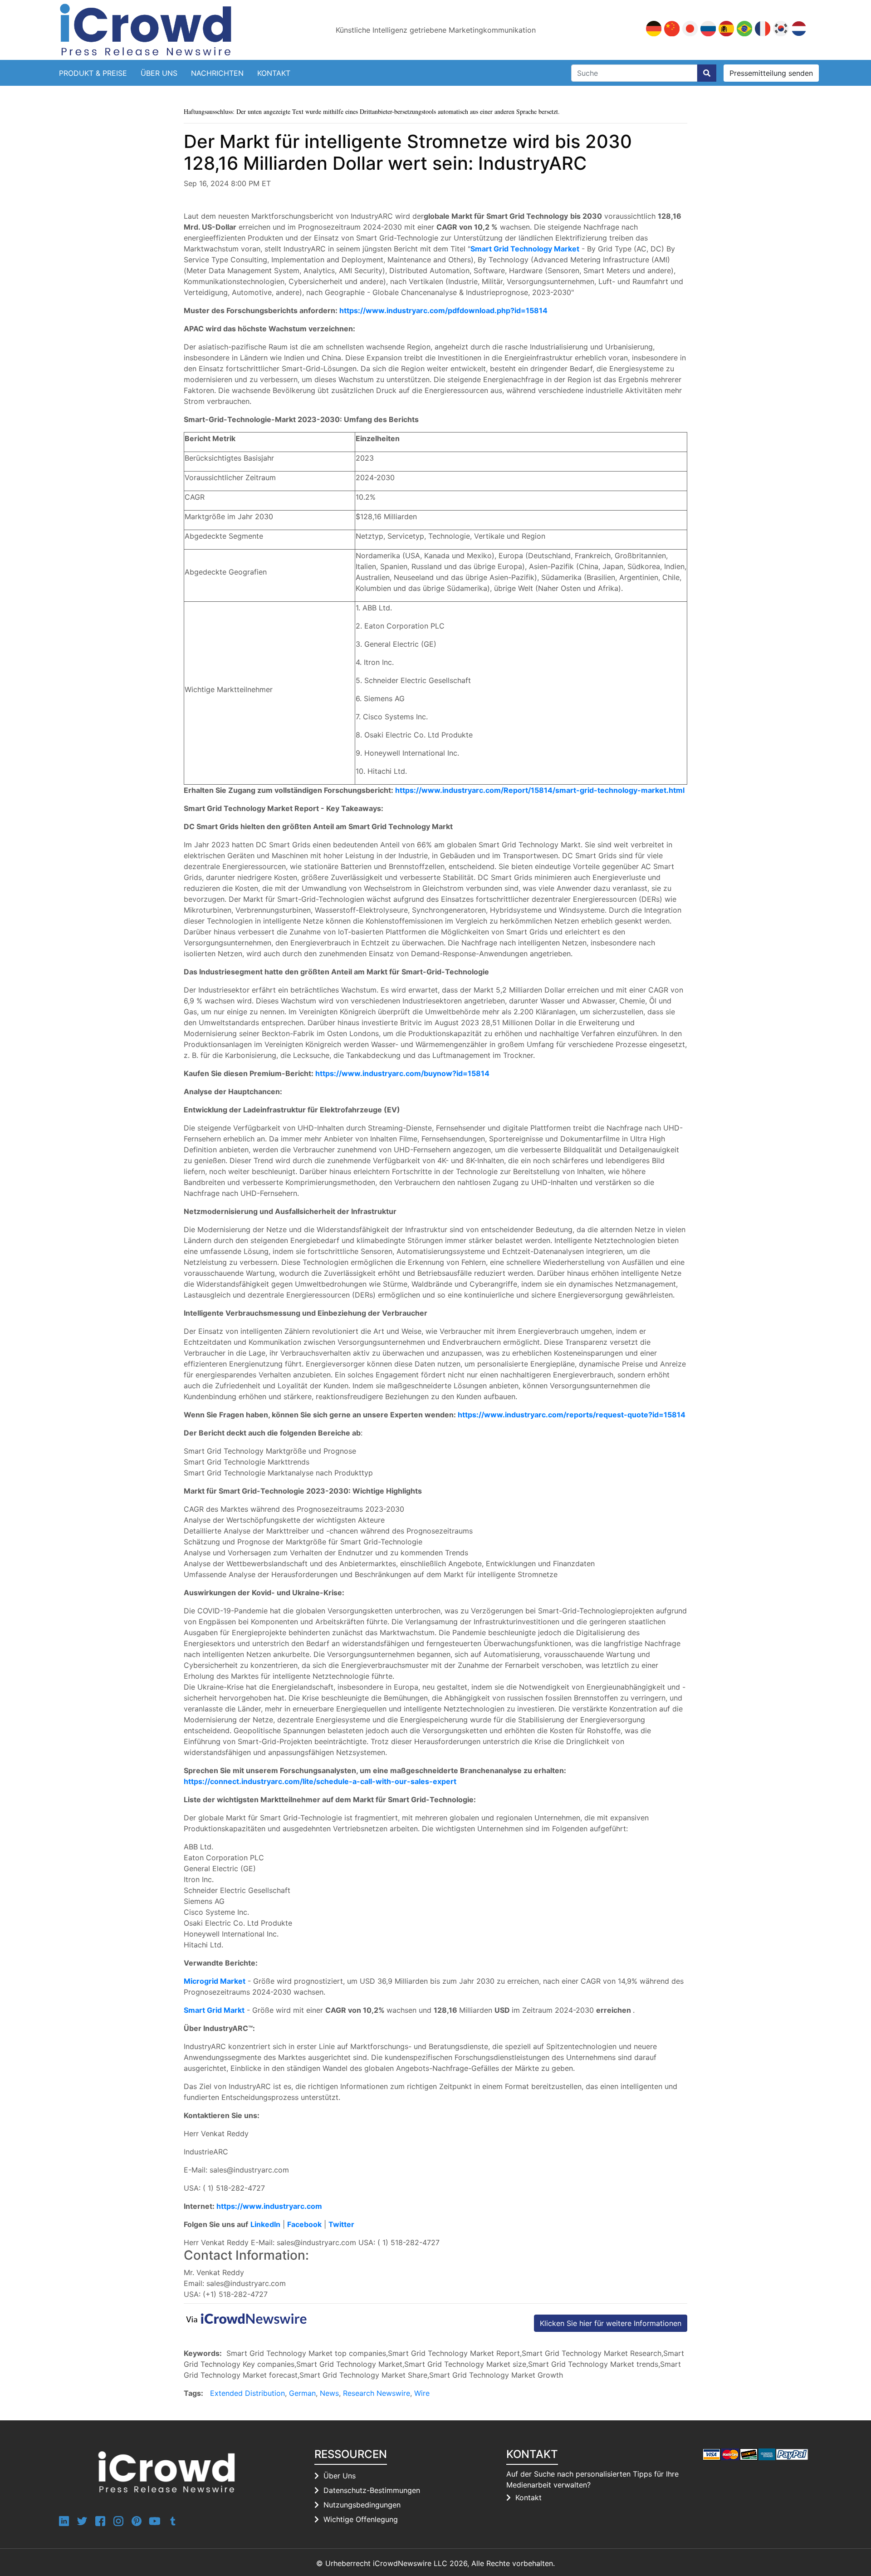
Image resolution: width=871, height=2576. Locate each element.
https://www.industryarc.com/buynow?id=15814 (402, 1073)
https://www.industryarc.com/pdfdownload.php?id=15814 (443, 310)
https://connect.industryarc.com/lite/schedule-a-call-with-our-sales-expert (320, 1781)
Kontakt (274, 73)
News (329, 2393)
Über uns (159, 73)
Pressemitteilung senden (771, 73)
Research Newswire (377, 2393)
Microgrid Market (215, 1981)
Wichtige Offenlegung (361, 2519)
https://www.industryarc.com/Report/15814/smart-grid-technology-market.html (540, 790)
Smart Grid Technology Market (525, 249)
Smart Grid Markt (214, 2010)
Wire (422, 2393)
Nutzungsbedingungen (362, 2505)
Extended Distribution (247, 2393)
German (302, 2393)
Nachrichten (217, 73)
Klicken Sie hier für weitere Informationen (611, 2323)
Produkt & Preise (93, 73)
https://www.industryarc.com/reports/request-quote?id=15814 (572, 1415)
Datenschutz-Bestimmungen (372, 2490)
